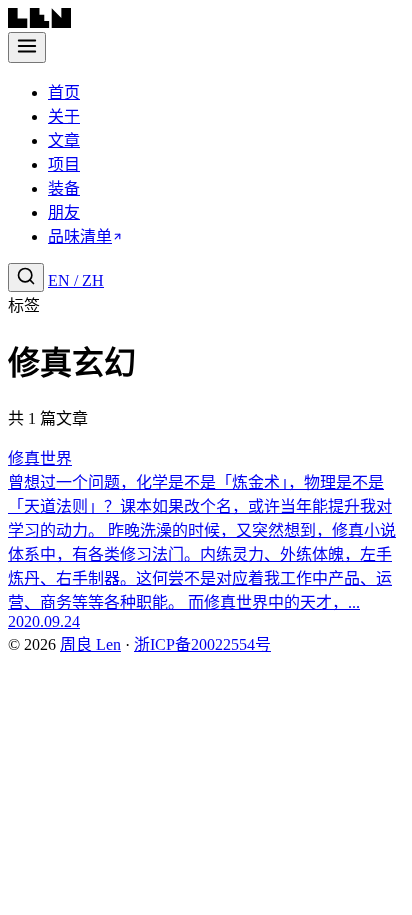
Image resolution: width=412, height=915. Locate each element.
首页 (64, 92)
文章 (64, 140)
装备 (64, 188)
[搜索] (26, 277)
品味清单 (80, 236)
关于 (64, 116)
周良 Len (90, 644)
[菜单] (27, 47)
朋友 (64, 212)
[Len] (39, 22)
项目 (64, 164)
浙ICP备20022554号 (202, 644)
